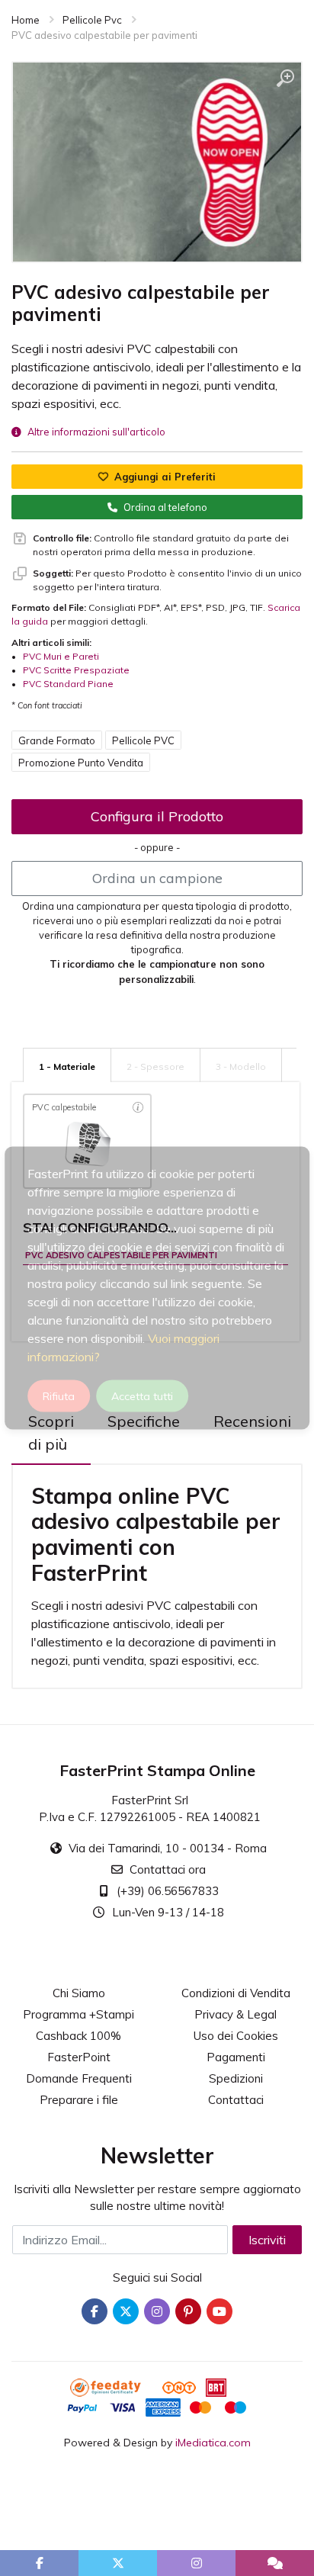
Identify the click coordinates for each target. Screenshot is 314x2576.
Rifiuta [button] (59, 1396)
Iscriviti (267, 2240)
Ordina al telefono (165, 507)
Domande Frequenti (79, 2078)
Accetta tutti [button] (142, 1396)
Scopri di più (51, 1433)
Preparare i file (79, 2100)
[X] (126, 2311)
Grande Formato (57, 740)
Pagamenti (236, 2057)
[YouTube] (219, 2311)
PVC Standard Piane (68, 684)
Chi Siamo (79, 1993)
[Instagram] (157, 2311)
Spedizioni (236, 2078)
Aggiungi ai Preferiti (165, 477)
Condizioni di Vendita (236, 1993)
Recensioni (252, 1421)
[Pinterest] (188, 2311)
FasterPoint (79, 2057)
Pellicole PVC (143, 740)
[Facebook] (95, 2311)
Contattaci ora (168, 1869)
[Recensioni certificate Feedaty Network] (115, 2386)
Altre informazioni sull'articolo (96, 432)
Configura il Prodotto (157, 816)
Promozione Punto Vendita (81, 763)
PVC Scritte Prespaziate (76, 670)
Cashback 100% (78, 2036)
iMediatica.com (213, 2443)
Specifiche (144, 1421)
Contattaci (236, 2100)
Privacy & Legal (235, 2014)
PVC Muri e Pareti (61, 656)
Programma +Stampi (78, 2014)
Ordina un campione (157, 878)
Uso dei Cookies (236, 2036)
